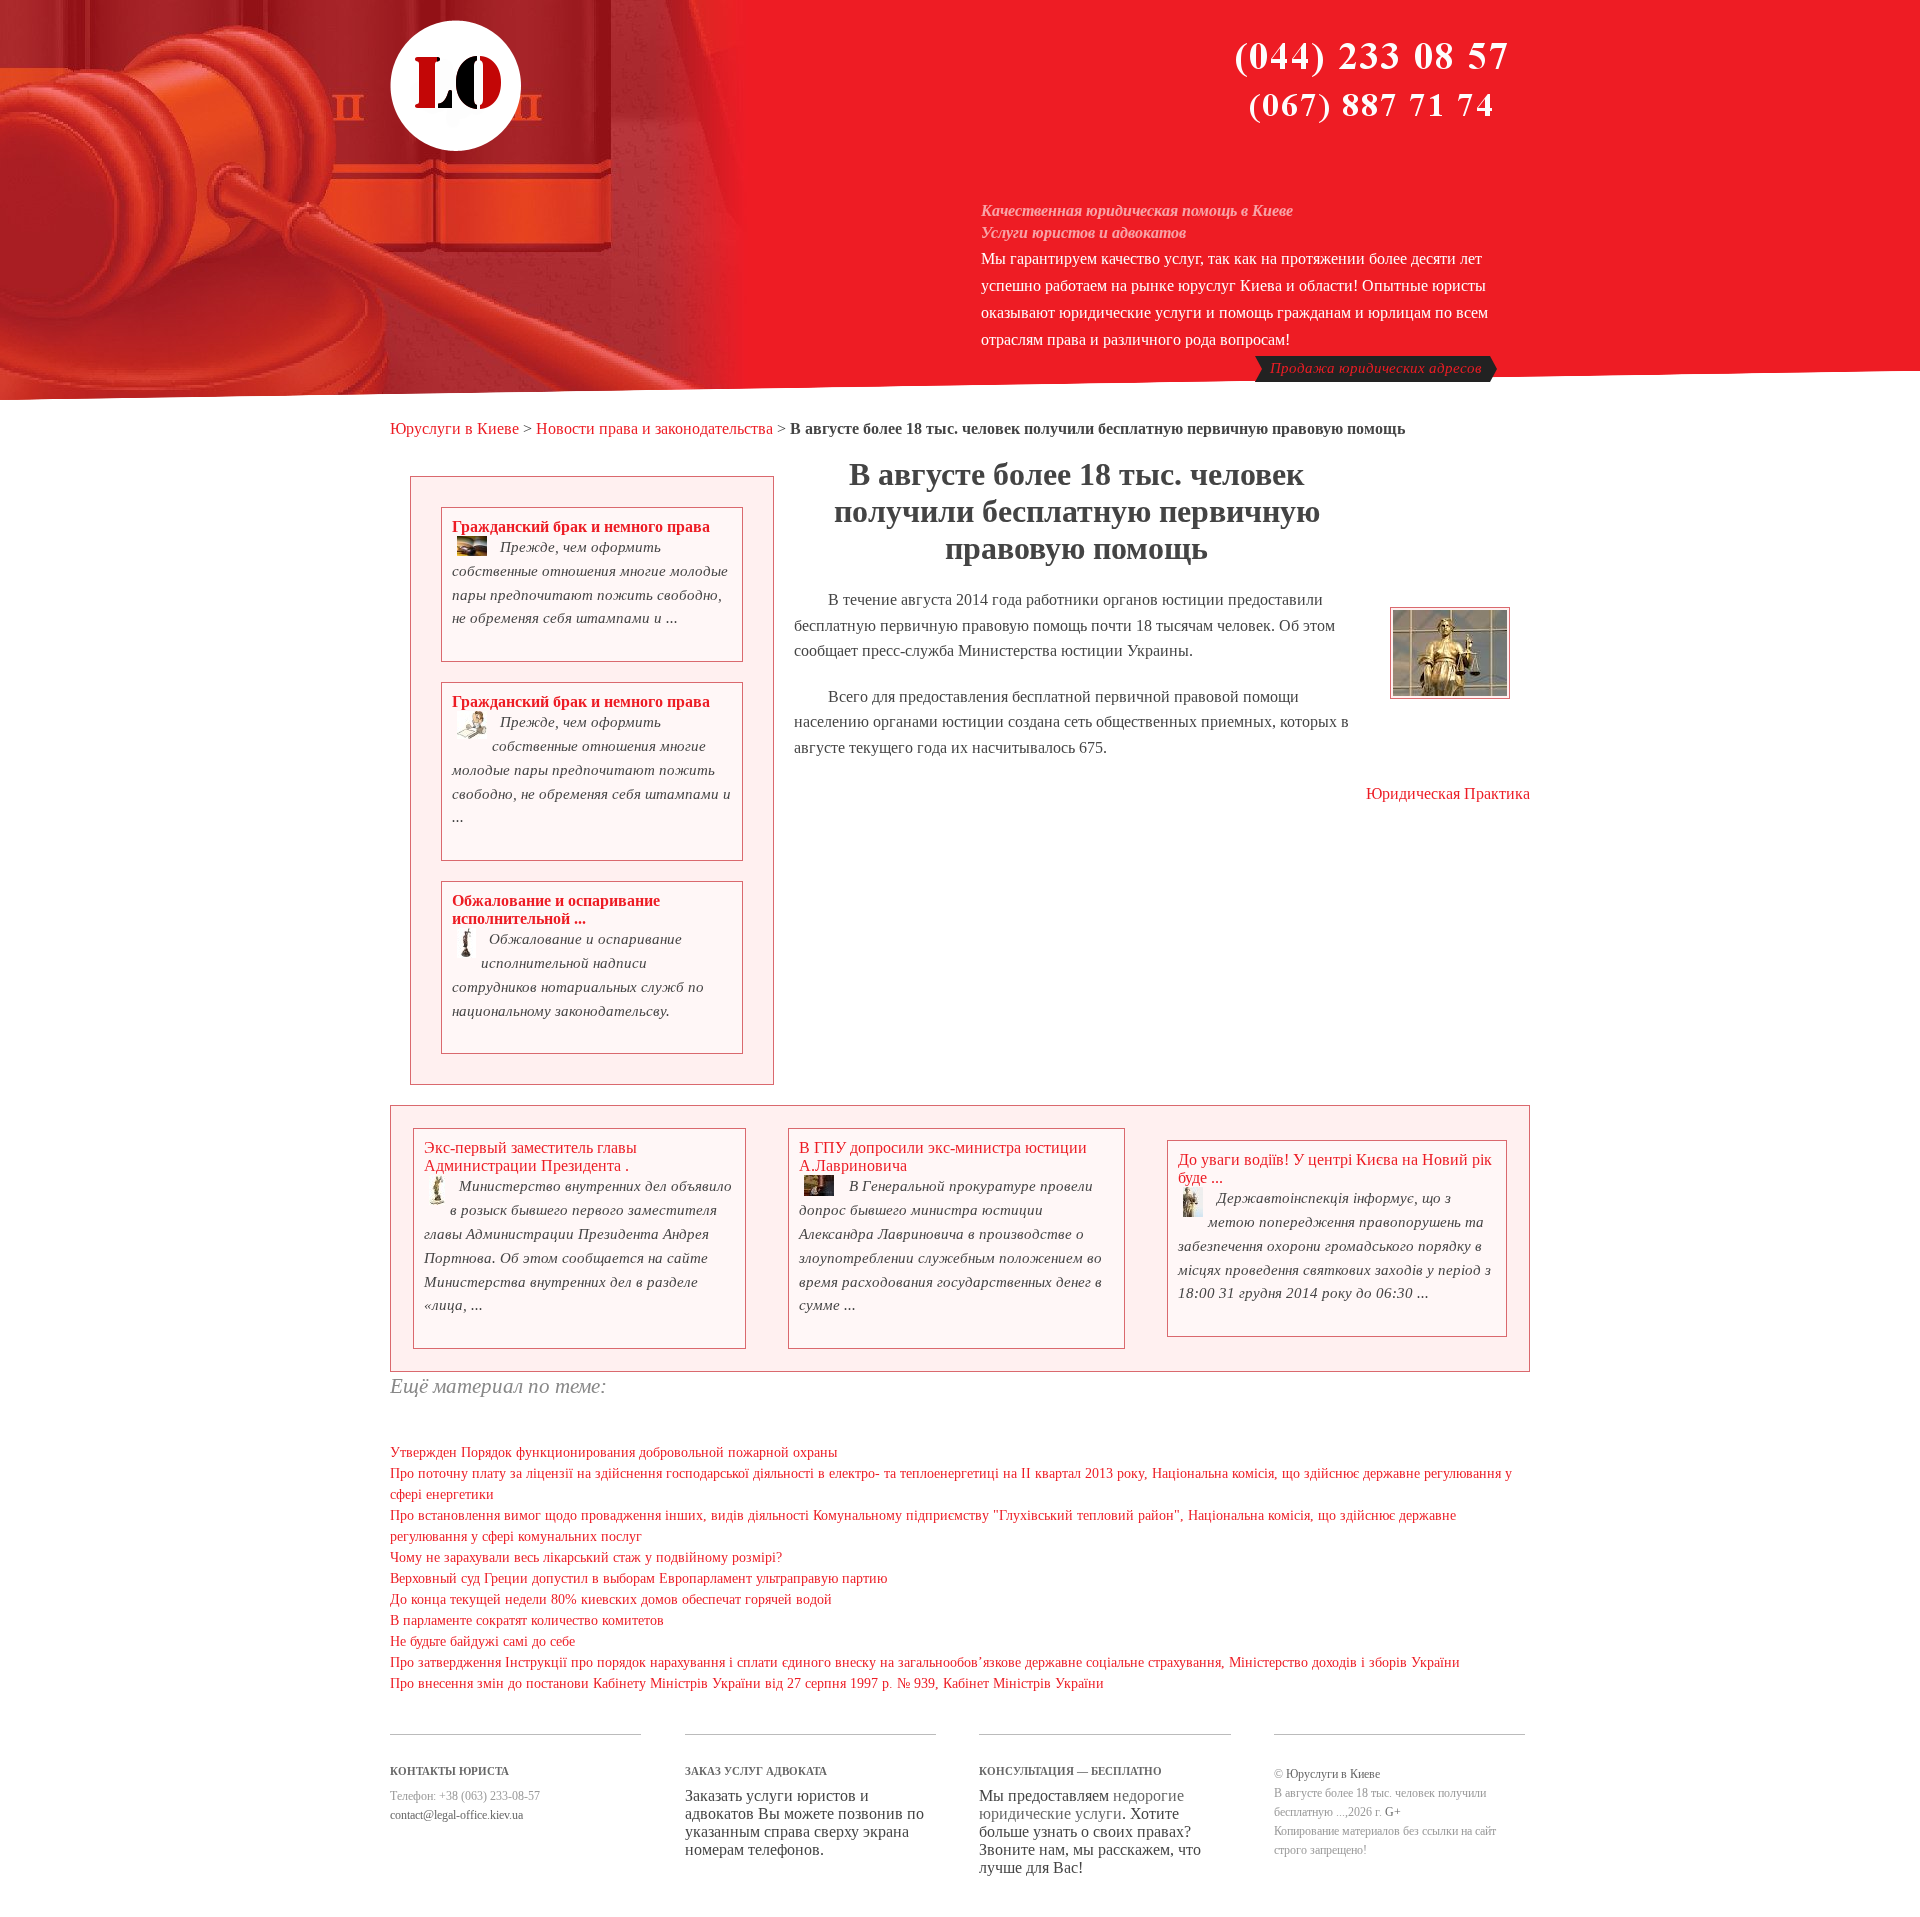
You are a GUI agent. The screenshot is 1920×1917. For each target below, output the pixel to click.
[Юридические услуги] (456, 148)
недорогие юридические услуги (1081, 1804)
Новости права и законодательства (654, 428)
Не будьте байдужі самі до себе (482, 1641)
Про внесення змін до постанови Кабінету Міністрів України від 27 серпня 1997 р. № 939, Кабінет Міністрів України (747, 1683)
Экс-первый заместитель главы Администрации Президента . (530, 1156)
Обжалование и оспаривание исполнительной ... (556, 909)
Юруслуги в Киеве (454, 428)
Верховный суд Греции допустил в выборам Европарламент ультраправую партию (638, 1578)
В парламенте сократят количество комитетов (527, 1620)
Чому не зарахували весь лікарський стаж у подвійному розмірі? (586, 1557)
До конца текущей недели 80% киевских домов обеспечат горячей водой (611, 1599)
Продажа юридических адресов (1376, 368)
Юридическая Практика (1448, 793)
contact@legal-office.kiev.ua (456, 1815)
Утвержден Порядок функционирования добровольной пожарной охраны (613, 1452)
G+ (1393, 1812)
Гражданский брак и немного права (581, 526)
